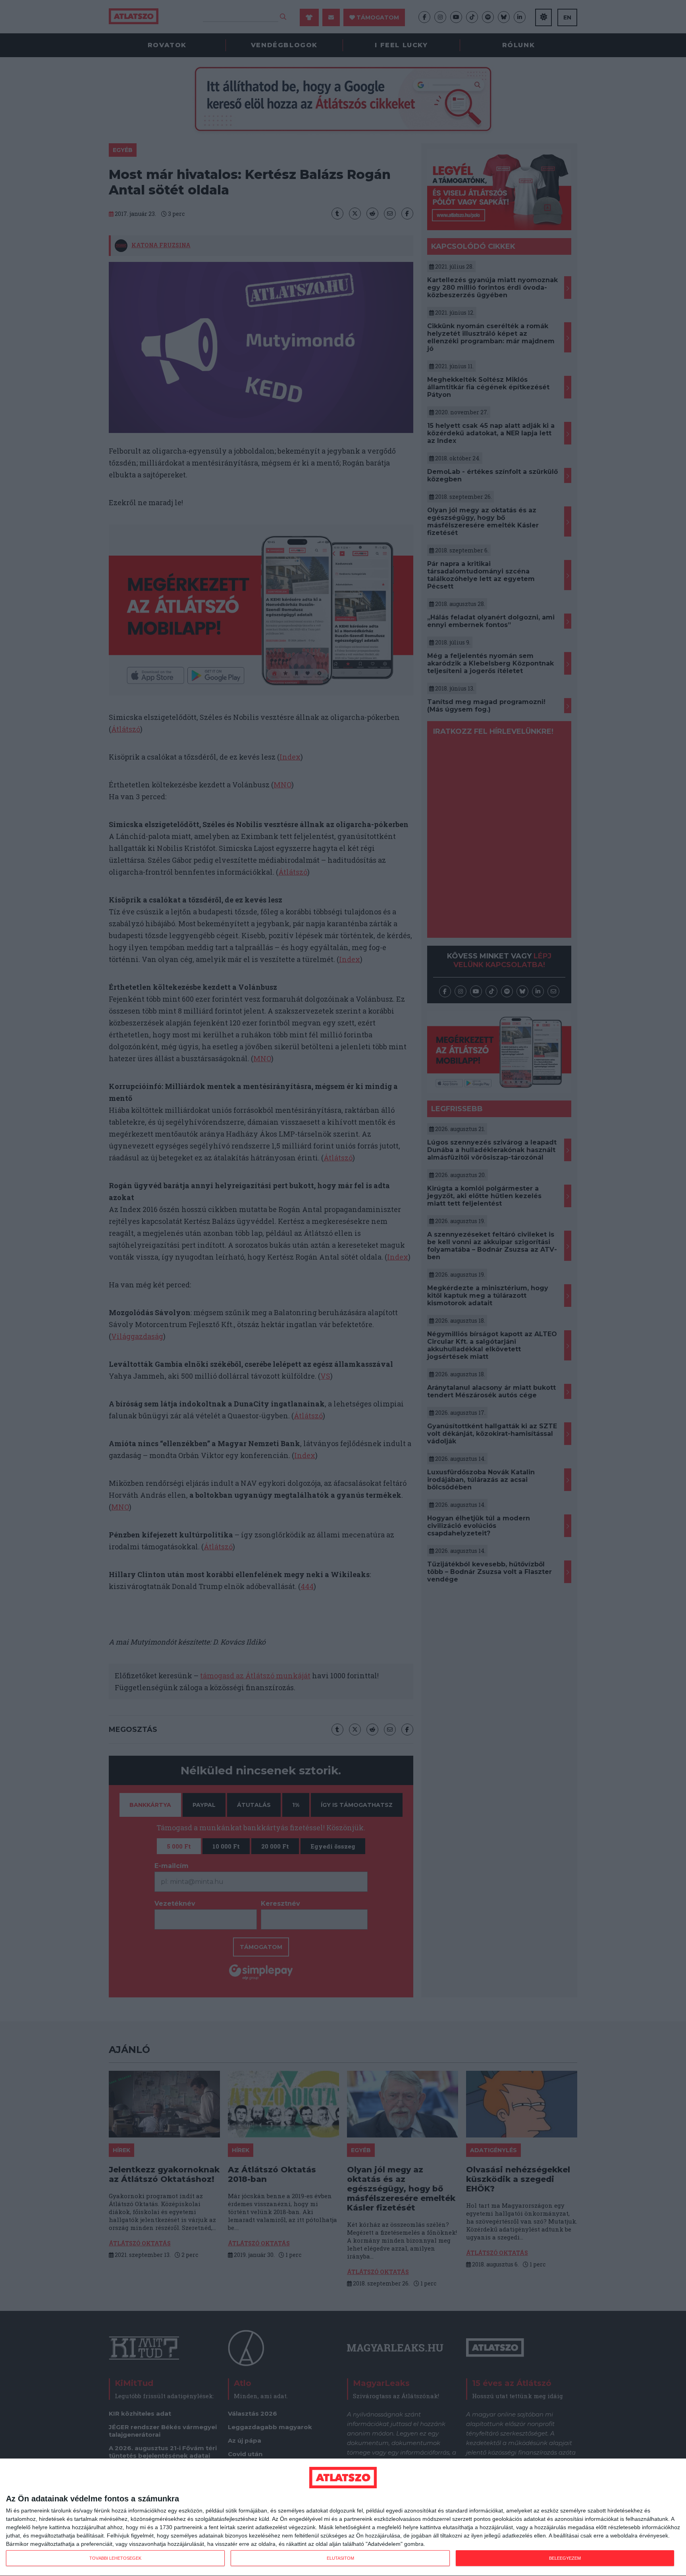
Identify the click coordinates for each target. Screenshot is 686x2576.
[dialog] (343, 2517)
